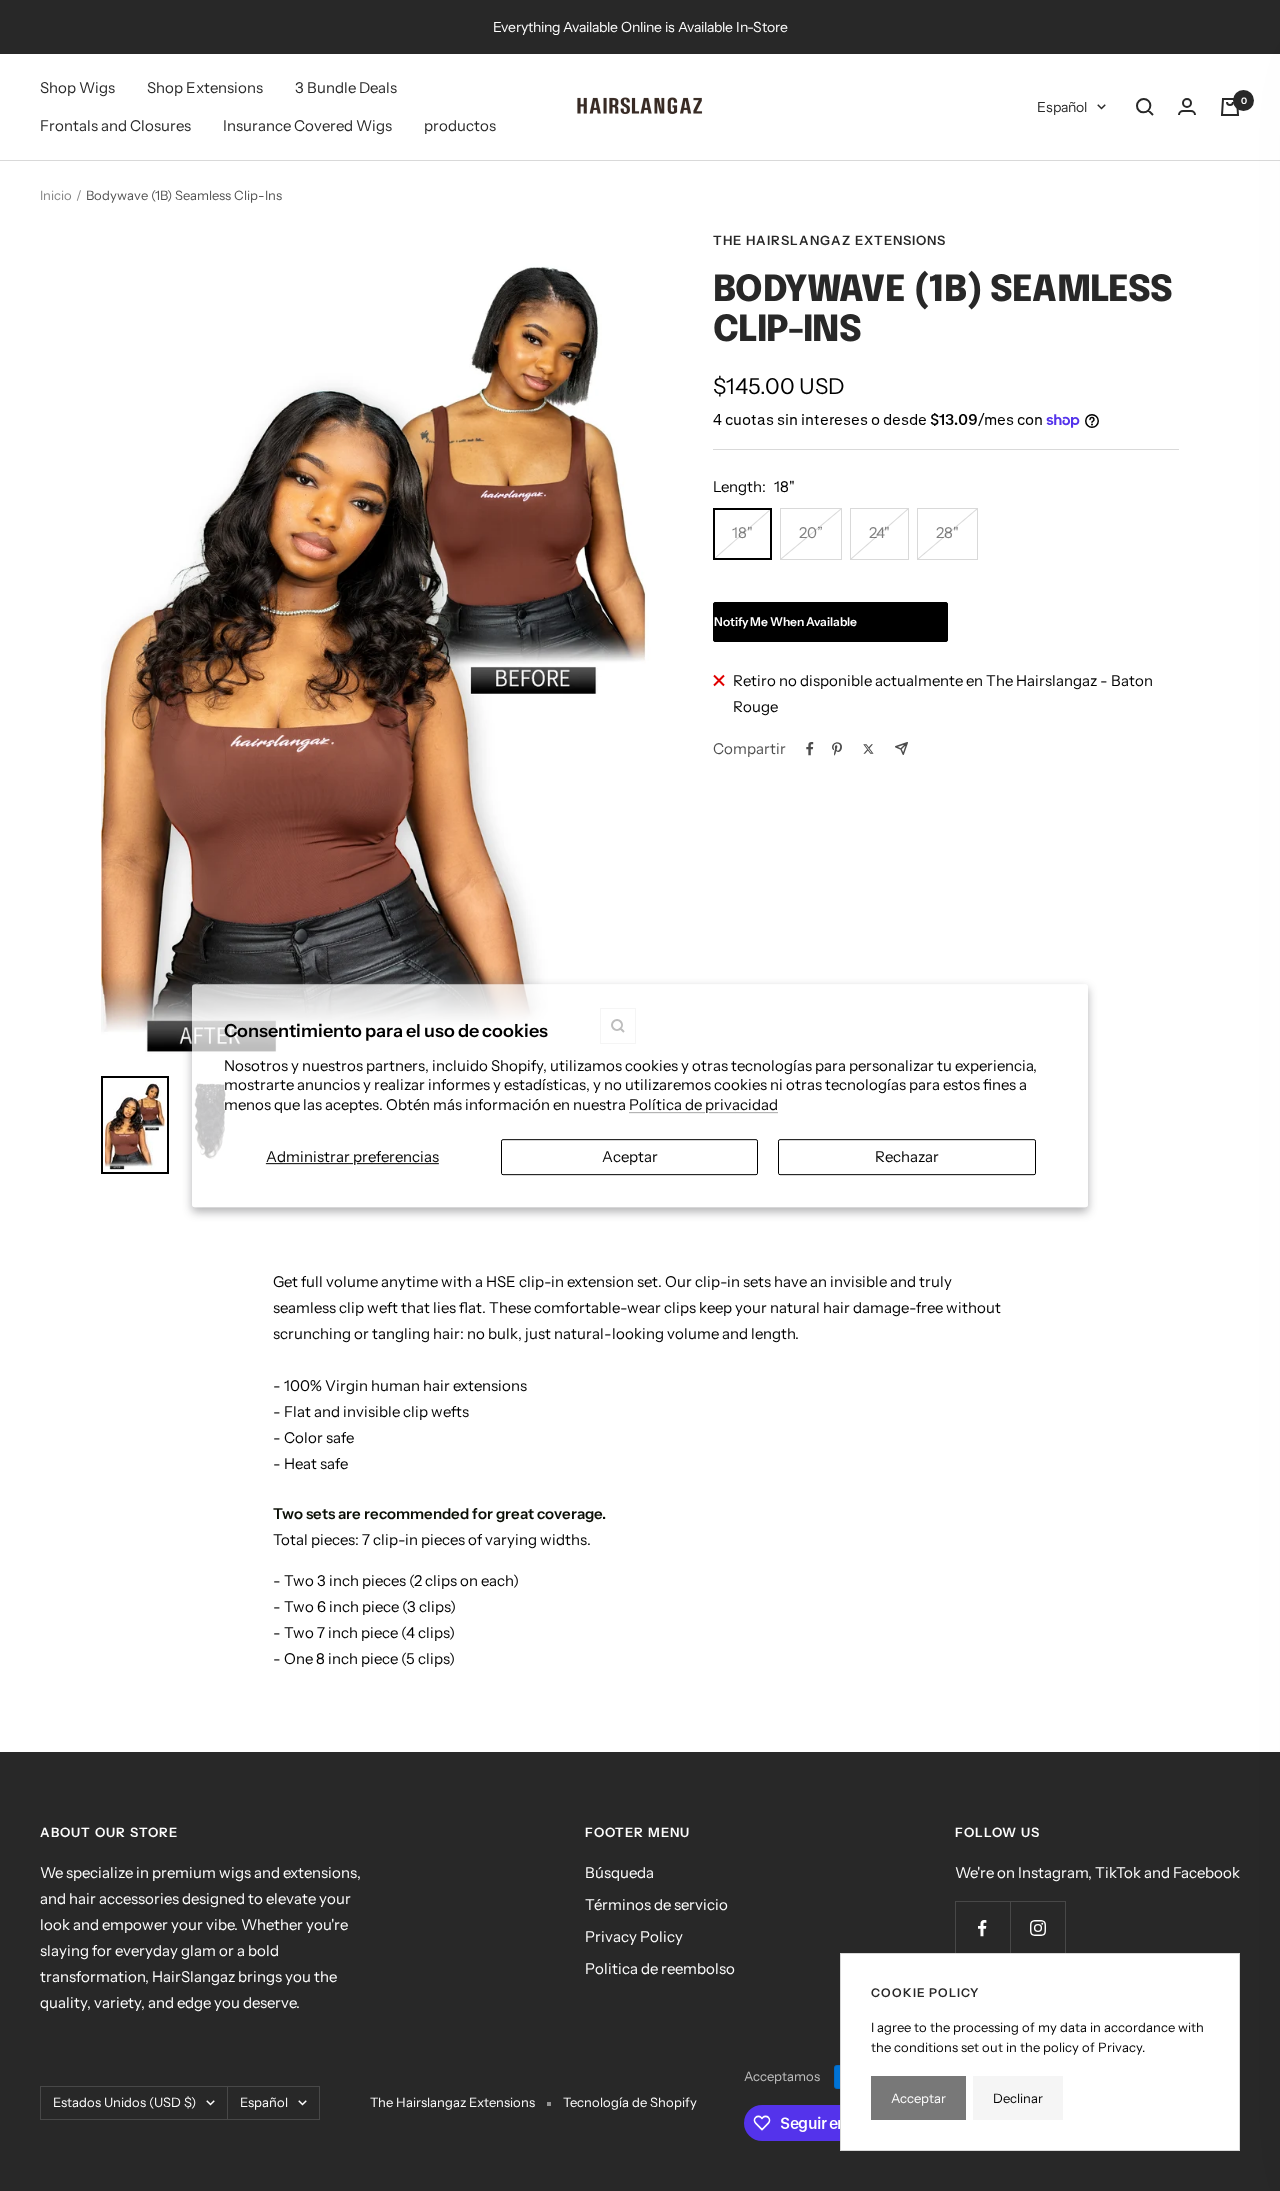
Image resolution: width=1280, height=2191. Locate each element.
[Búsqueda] (1145, 107)
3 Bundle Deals (346, 87)
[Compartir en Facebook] (810, 749)
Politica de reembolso (660, 1968)
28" (947, 532)
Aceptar (630, 1156)
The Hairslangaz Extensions (829, 240)
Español (1062, 107)
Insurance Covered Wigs (307, 125)
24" (879, 532)
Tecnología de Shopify (630, 2102)
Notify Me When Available (785, 621)
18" (742, 532)
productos (460, 125)
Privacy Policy (634, 1936)
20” (811, 532)
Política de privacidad (703, 1104)
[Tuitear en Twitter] (868, 749)
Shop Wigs (77, 87)
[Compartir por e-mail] (901, 748)
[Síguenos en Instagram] (1037, 1928)
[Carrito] (1230, 107)
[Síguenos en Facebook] (982, 1928)
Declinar (1018, 2098)
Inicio (56, 195)
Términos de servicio (656, 1904)
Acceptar (918, 2098)
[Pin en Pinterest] (837, 749)
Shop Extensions (205, 87)
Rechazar (907, 1156)
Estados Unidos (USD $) (124, 2102)
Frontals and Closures (115, 125)
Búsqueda (619, 1872)
